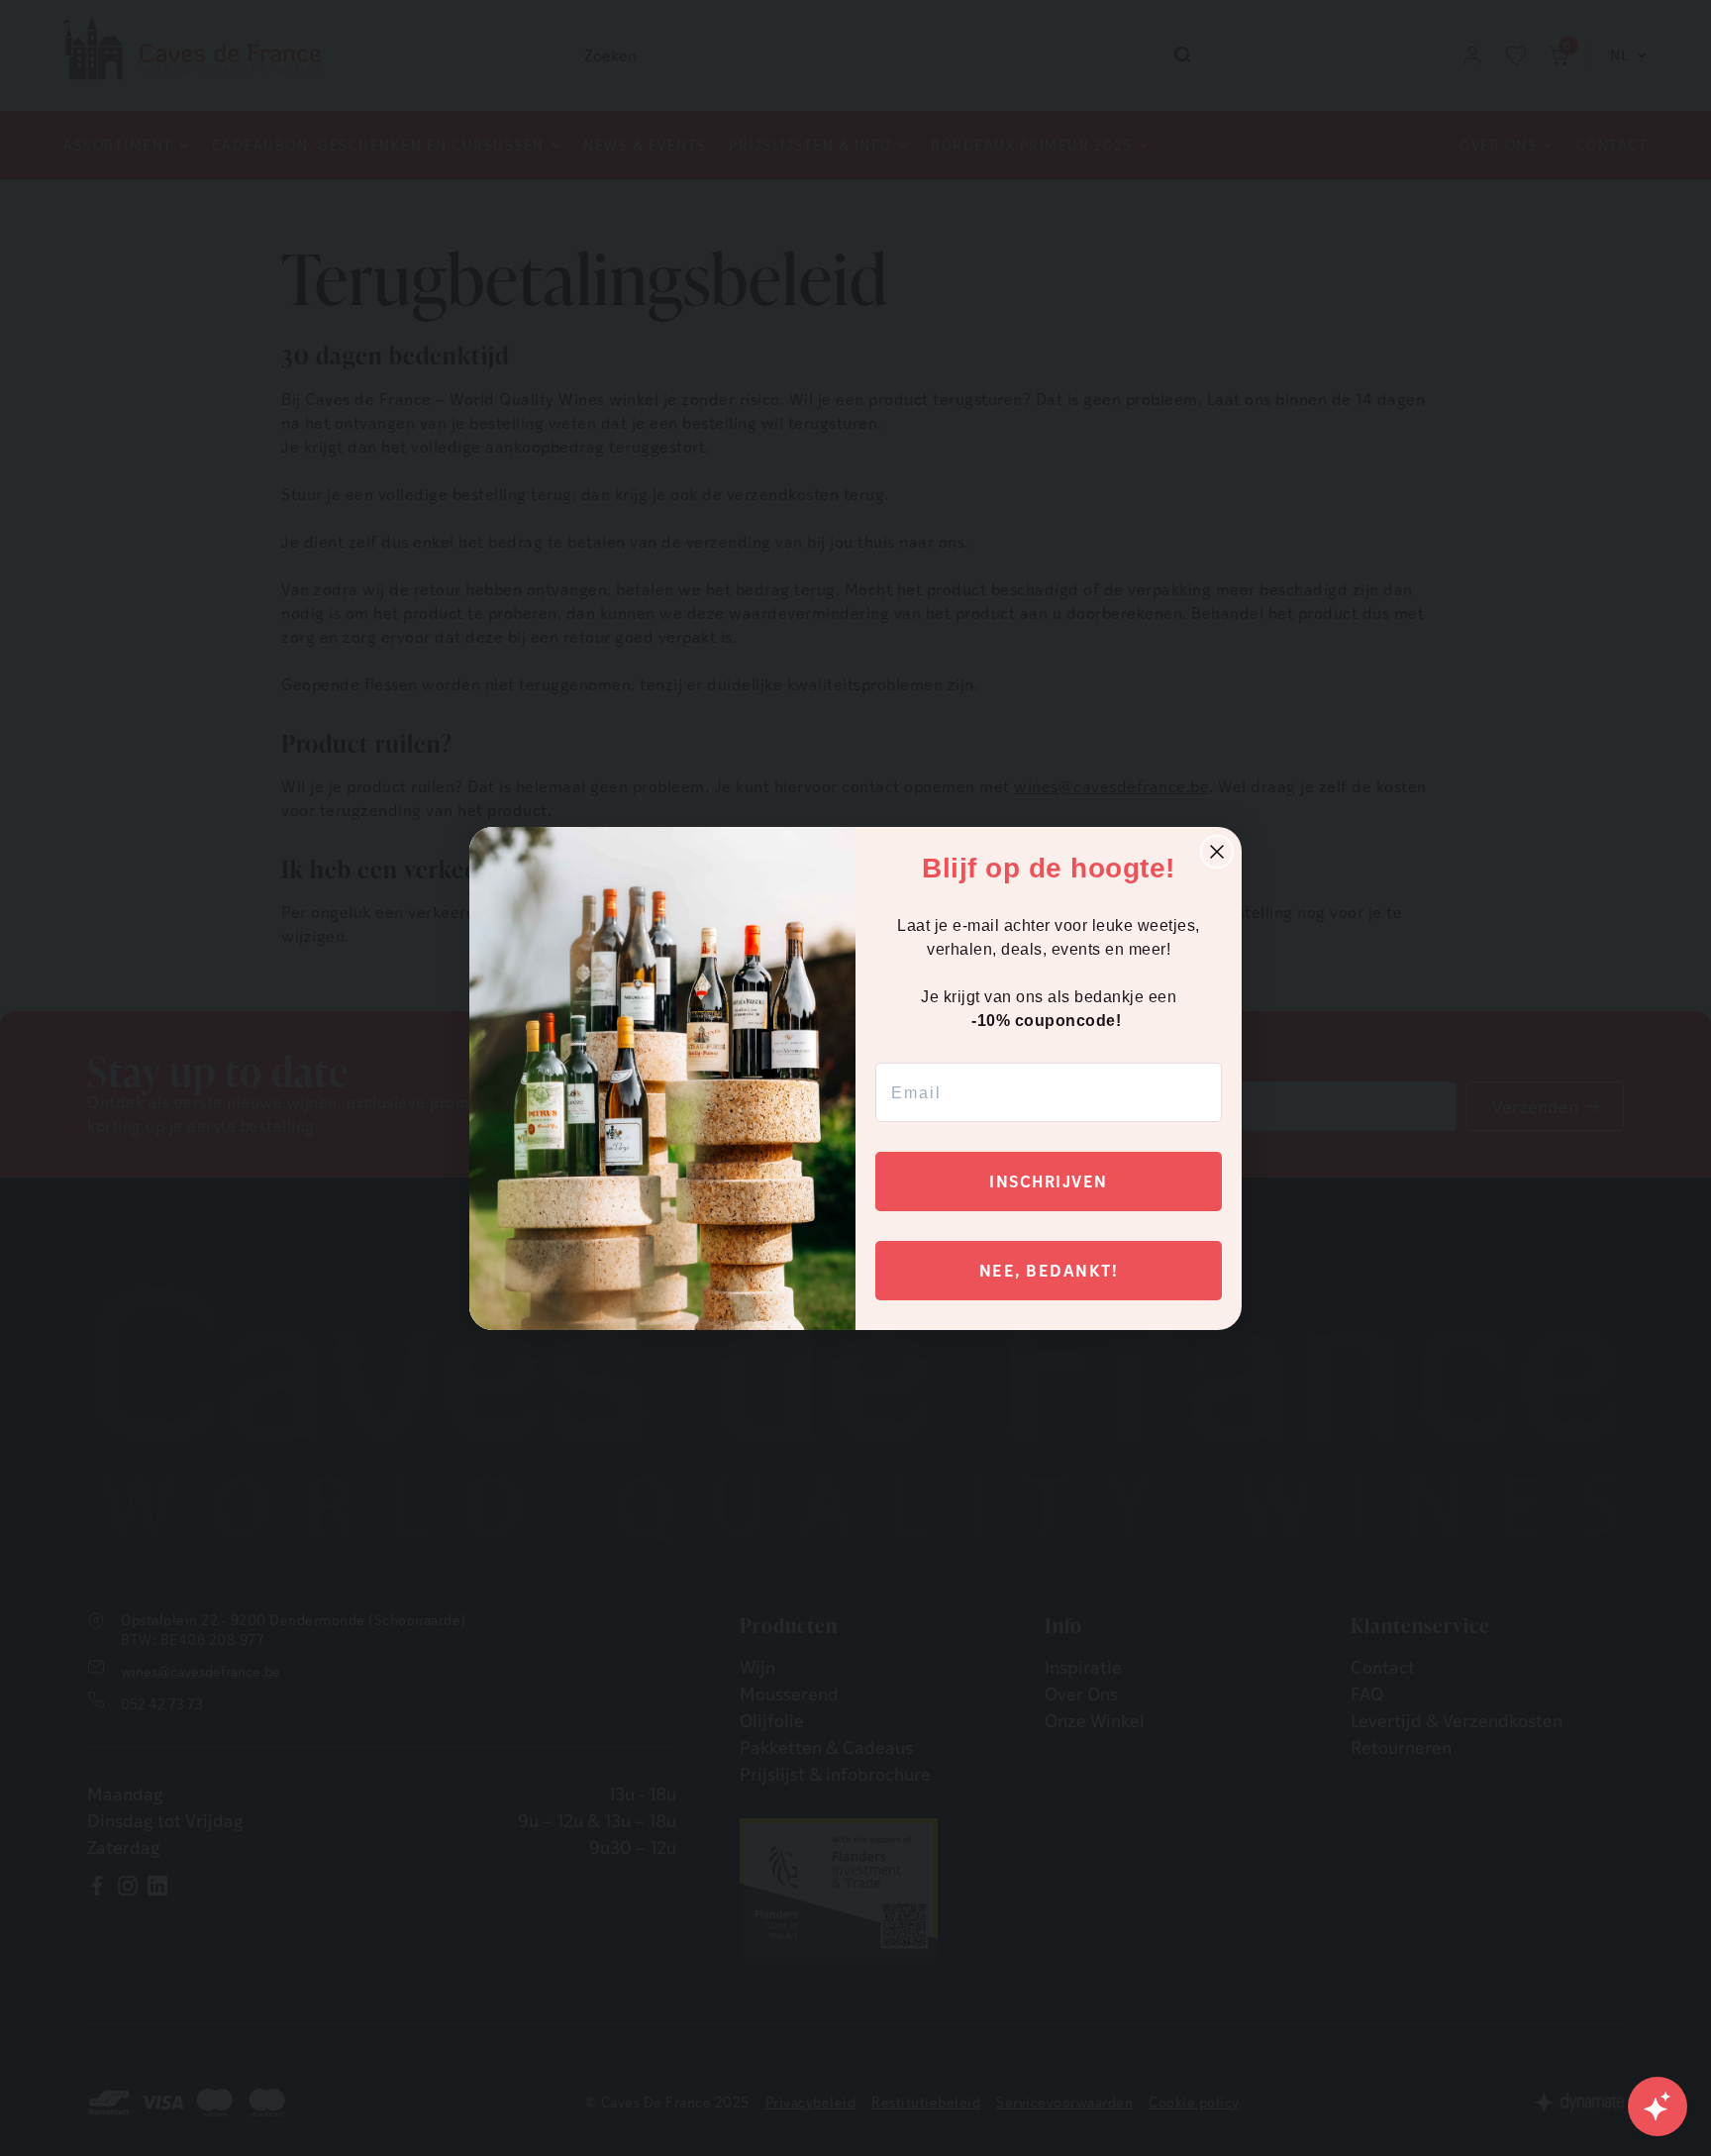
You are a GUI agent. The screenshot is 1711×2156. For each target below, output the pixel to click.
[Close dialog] (1217, 852)
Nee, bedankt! (1049, 1270)
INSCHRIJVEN (1049, 1181)
